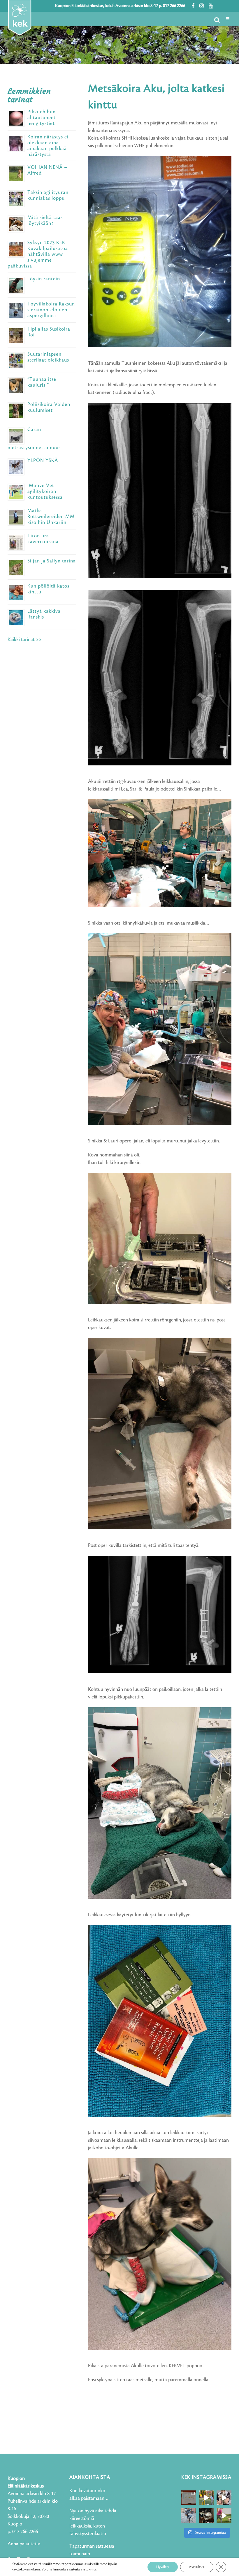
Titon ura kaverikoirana (43, 539)
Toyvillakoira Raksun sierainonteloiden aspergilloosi (51, 310)
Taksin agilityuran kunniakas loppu (48, 195)
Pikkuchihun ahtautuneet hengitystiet (42, 118)
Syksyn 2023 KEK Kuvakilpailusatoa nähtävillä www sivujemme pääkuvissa (38, 254)
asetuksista (89, 2569)
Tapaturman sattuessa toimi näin (92, 2550)
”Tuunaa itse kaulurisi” (42, 382)
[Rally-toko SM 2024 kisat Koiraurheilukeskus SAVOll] (189, 2498)
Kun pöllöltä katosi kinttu (49, 589)
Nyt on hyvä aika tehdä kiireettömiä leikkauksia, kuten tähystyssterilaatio (93, 2522)
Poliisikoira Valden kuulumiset (49, 407)
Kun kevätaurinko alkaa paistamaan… (89, 2495)
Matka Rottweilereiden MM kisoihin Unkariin (51, 517)
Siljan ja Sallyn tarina (52, 561)
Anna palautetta (24, 2544)
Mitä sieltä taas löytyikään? (45, 220)
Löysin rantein (44, 279)
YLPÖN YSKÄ (43, 461)
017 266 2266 (174, 6)
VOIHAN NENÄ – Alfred (47, 170)
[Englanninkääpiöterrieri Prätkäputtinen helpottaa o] (189, 2515)
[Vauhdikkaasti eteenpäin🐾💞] (207, 2498)
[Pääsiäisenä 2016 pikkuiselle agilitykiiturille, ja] (224, 2498)
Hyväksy (163, 2567)
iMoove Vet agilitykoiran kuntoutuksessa (45, 491)
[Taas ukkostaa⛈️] (207, 2515)
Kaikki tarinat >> (25, 640)
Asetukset (197, 2567)
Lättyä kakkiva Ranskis (44, 614)
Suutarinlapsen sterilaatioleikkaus (48, 357)
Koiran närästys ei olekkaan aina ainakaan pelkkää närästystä (48, 146)
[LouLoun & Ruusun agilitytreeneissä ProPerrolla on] (224, 2515)
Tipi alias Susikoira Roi (49, 332)
